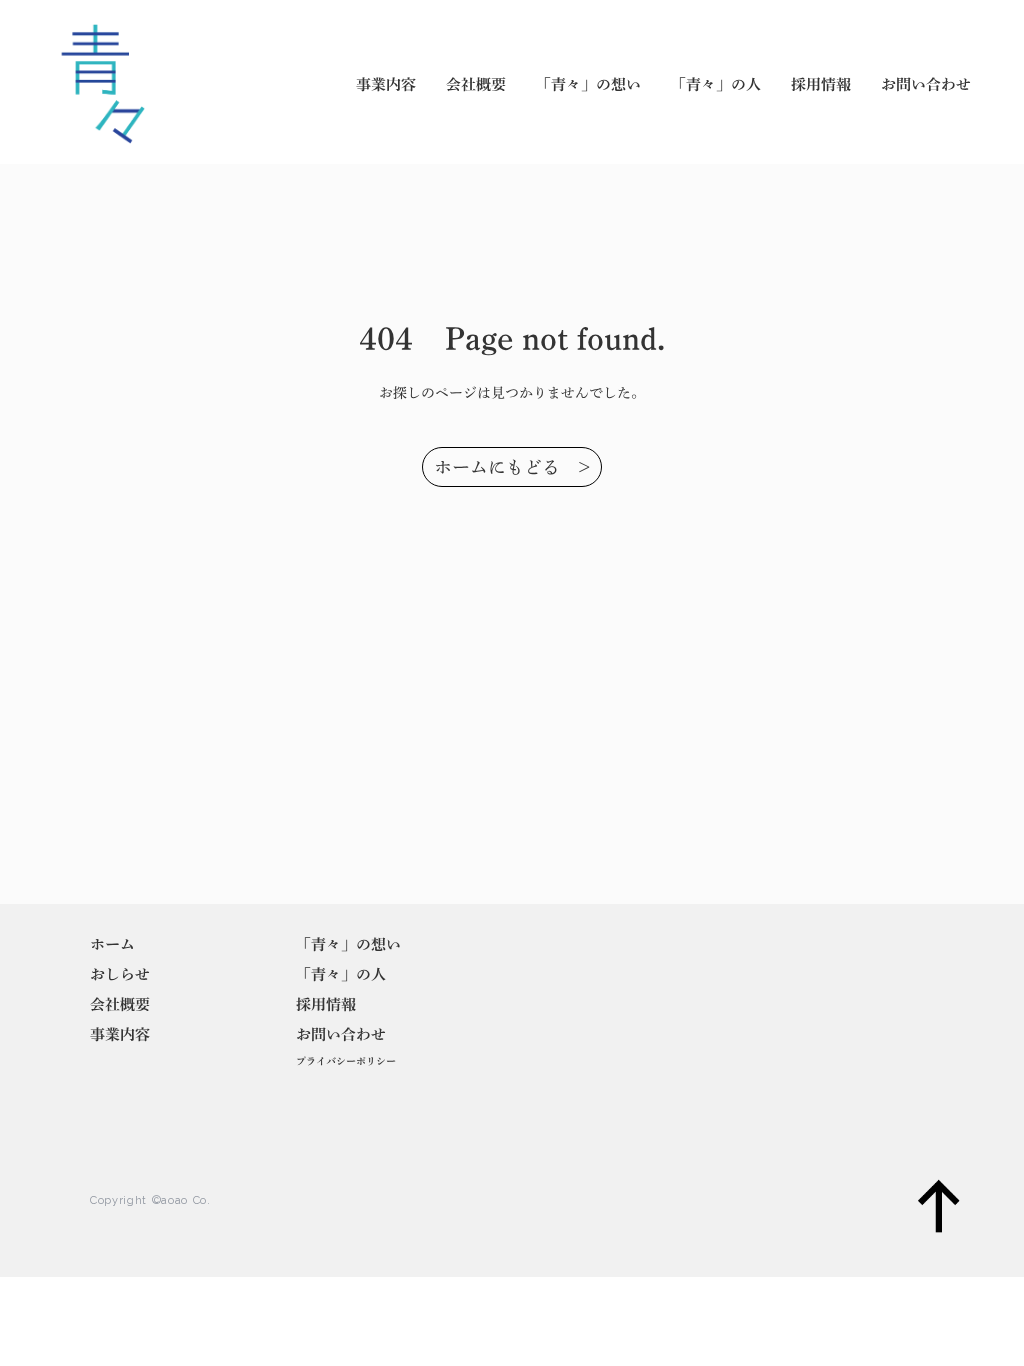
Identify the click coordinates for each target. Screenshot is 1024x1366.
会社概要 (476, 84)
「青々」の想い (588, 84)
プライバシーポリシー (346, 1061)
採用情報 (821, 84)
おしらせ (120, 974)
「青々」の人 (716, 84)
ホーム (112, 944)
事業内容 (386, 84)
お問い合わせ (926, 84)
